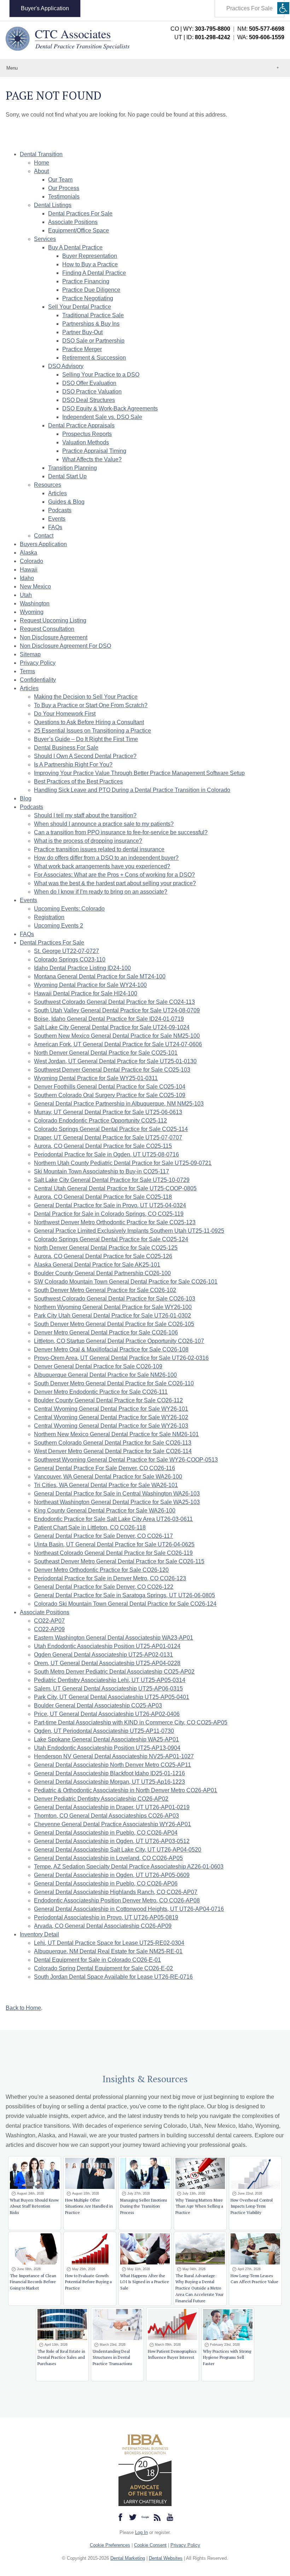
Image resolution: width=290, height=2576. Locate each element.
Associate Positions (73, 222)
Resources (48, 485)
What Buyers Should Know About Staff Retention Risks (34, 2206)
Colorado (31, 561)
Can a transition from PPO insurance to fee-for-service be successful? (121, 832)
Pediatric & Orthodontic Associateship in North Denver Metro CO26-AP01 (126, 1790)
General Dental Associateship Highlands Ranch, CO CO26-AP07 (116, 1892)
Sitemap (30, 654)
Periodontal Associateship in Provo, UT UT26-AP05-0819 (106, 1917)
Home (42, 163)
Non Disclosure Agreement (54, 637)
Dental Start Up (67, 476)
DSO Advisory (66, 366)
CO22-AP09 (49, 1629)
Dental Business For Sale (66, 748)
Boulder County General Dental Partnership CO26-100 (102, 1273)
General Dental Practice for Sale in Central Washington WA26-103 (117, 1494)
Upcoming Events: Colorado (69, 909)
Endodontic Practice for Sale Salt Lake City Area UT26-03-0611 (113, 1519)
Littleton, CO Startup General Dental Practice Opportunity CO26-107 (119, 1341)
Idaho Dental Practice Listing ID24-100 (82, 968)
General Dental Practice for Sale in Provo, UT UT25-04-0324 (110, 1205)
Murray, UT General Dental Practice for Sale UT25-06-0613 (108, 1112)
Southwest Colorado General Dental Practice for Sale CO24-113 (114, 1002)
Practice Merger (82, 349)
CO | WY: (200, 29)
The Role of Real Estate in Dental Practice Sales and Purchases (61, 2358)
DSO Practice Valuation (92, 392)
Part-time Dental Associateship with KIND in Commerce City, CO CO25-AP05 (131, 1722)
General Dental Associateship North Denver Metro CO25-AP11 (112, 1765)
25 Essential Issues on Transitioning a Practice (92, 731)
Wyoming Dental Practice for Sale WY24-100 (90, 985)
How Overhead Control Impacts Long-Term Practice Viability (252, 2206)
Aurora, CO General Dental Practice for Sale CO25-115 (103, 1146)
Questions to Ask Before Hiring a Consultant (89, 722)
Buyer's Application (45, 8)
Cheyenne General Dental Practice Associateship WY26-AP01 (112, 1824)
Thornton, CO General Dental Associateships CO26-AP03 (106, 1816)
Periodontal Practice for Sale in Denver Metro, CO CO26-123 (110, 1578)
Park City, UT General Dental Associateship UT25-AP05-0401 (112, 1697)
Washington (35, 603)
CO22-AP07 (49, 1621)
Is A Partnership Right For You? (73, 765)
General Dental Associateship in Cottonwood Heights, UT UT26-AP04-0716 (129, 1909)
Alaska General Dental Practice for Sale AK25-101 (97, 1265)
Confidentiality (38, 680)
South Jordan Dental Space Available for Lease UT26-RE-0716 (113, 1977)
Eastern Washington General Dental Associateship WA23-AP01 (114, 1638)
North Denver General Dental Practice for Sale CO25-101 (106, 1053)
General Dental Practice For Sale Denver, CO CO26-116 (105, 1468)
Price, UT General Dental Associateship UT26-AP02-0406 (107, 1714)
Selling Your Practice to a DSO (101, 375)
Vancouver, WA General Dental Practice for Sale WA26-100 (108, 1477)
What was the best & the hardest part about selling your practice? (115, 883)
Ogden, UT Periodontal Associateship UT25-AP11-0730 (104, 1731)
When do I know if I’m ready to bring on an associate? (101, 892)
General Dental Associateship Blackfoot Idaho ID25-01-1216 (109, 1773)
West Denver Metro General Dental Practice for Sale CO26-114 (113, 1451)
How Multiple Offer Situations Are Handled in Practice (89, 2206)
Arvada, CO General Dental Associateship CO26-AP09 (103, 1926)
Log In (141, 2532)
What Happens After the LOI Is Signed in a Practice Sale (145, 2282)
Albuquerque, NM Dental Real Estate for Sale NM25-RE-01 (108, 1951)
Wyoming (32, 612)
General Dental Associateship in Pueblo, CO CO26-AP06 (106, 1884)
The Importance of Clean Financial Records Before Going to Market (33, 2282)
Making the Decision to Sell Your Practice (86, 697)
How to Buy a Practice (90, 264)
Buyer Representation (90, 256)
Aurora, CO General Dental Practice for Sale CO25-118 (103, 1197)
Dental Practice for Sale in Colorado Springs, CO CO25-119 (109, 1214)
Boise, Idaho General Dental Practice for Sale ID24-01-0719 (109, 1019)
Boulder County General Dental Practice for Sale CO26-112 (108, 1400)
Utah (26, 595)
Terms (27, 671)
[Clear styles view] (283, 8)
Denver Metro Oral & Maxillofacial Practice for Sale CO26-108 (111, 1349)
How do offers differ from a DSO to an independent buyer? (106, 858)
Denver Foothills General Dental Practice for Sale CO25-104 (110, 1087)
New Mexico (35, 587)
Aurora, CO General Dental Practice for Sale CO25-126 (103, 1256)
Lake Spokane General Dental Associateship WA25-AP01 (106, 1739)
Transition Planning (72, 468)
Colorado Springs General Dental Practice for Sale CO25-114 (111, 1129)
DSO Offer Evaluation (89, 383)
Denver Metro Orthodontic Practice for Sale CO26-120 (101, 1570)
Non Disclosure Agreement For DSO (65, 646)
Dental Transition (41, 154)
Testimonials (64, 197)
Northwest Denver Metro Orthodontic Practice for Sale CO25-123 (115, 1222)
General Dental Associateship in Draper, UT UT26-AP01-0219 (112, 1807)
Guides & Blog (66, 502)
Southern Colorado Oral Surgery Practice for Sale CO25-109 (110, 1095)
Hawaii (29, 570)
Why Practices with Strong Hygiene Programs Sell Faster (227, 2358)
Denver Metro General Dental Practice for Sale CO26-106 (106, 1333)
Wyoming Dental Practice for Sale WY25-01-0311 (96, 1078)
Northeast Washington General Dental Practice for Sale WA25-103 (117, 1502)
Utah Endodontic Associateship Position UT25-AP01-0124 (107, 1646)
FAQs (55, 527)
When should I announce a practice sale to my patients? (104, 824)
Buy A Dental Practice (75, 247)
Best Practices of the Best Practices (78, 781)
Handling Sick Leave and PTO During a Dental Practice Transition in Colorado (132, 790)
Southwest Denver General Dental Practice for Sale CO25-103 (112, 1070)
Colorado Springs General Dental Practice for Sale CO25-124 (111, 1239)
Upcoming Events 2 (59, 926)
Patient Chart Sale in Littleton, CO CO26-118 (90, 1527)
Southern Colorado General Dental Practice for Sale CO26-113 (113, 1443)
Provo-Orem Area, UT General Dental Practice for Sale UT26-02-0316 (121, 1358)
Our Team (60, 180)
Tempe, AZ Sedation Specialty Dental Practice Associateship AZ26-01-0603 (129, 1867)
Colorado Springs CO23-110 (70, 960)
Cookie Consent (150, 2545)
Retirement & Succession (94, 358)
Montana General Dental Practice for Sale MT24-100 (100, 976)
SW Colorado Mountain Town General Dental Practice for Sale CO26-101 (126, 1282)
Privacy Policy (38, 663)
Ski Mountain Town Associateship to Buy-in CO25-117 (101, 1171)
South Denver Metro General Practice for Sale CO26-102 (105, 1290)
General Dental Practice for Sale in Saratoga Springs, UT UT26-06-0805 (124, 1595)
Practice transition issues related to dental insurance (99, 849)
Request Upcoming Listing (53, 620)
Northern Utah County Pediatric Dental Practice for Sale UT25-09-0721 (123, 1163)
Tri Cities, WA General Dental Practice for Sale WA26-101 (106, 1485)
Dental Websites (166, 2558)
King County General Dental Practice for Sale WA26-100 (105, 1511)
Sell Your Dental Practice (80, 307)
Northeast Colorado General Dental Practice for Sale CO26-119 (113, 1553)
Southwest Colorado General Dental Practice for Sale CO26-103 (115, 1299)
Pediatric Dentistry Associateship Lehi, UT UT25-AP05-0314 (110, 1680)
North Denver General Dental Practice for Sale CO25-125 (106, 1248)
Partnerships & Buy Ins (91, 324)
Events (57, 519)
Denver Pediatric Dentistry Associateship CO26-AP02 (101, 1799)
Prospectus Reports (87, 434)
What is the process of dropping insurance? (88, 841)
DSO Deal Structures (89, 400)
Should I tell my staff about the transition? (85, 815)
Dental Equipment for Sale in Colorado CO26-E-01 (97, 1960)
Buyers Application (43, 544)
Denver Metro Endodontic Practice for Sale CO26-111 (101, 1392)
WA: (261, 37)
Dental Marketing (128, 2558)
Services (45, 239)
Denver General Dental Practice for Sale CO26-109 (98, 1366)
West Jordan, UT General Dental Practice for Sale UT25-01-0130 (115, 1061)
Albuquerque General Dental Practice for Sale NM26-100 (105, 1375)
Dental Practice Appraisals (81, 425)
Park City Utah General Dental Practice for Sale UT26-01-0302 (112, 1316)
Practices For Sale (250, 8)
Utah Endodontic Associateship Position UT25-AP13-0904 (107, 1748)
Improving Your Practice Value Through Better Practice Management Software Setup (139, 773)
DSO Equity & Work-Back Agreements (110, 408)
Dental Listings (53, 205)
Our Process (64, 188)
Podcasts (60, 510)
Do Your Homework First (65, 714)
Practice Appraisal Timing (94, 451)
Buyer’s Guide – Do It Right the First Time (86, 739)
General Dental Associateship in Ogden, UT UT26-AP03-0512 (112, 1841)
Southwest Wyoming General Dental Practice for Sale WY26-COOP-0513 (126, 1460)
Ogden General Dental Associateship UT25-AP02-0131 (103, 1655)
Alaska (28, 553)
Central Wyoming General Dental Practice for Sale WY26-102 (111, 1417)
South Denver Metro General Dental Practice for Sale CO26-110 (114, 1383)
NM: (261, 29)
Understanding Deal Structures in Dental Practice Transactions (112, 2358)
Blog (26, 798)
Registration (49, 917)
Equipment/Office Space (79, 230)
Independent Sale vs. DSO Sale (102, 417)
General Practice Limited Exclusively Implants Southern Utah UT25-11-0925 (129, 1231)
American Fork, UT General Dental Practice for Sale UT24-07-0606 (118, 1044)
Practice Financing (86, 281)
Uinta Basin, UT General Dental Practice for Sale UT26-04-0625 (114, 1544)
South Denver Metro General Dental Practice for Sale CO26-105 (114, 1324)
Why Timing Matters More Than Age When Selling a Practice (199, 2206)
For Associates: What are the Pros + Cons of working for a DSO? (114, 875)
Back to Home (23, 2008)
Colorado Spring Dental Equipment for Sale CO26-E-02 (103, 1968)
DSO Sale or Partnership (93, 341)
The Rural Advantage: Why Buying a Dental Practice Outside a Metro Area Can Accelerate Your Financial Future (199, 2288)
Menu (12, 68)
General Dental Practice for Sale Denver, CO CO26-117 (103, 1536)
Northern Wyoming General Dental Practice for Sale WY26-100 (113, 1307)
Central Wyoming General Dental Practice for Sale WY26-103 (111, 1426)
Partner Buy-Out (82, 332)
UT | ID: (202, 37)
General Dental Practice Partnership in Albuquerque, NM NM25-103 (119, 1104)
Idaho (27, 578)
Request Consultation (47, 629)
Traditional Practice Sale (93, 315)
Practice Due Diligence (91, 290)
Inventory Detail (39, 1934)
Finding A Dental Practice (94, 273)
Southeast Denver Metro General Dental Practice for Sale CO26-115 (119, 1561)
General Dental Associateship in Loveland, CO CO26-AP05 (108, 1858)
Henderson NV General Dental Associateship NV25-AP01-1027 (114, 1756)
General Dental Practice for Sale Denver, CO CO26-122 (104, 1587)
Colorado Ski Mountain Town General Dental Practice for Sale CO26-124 (125, 1604)
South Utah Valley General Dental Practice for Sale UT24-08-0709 (117, 1010)
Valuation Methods (86, 442)
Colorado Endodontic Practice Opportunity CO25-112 (100, 1121)
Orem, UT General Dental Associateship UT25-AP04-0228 (107, 1663)
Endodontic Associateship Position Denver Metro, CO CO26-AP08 (117, 1900)
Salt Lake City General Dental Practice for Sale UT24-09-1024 (112, 1027)
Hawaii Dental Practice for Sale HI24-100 (86, 993)
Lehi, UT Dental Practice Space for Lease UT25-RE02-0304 (109, 1943)
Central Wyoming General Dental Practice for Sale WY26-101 (111, 1409)
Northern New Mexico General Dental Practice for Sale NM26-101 (116, 1434)
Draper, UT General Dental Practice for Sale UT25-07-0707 (108, 1138)
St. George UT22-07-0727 (66, 951)
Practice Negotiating (88, 298)
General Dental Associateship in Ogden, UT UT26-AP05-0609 (112, 1875)
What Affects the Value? (92, 459)
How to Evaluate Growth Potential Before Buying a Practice (88, 2282)
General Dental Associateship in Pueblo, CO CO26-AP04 (106, 1833)
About (41, 171)
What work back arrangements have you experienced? (102, 866)
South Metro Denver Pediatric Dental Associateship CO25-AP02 (114, 1672)
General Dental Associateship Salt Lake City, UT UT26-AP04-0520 (118, 1850)
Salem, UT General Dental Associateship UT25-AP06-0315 (108, 1689)
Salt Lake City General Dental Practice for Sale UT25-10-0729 (112, 1180)
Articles (57, 493)
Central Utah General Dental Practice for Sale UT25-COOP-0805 (115, 1188)
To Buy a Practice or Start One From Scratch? (91, 705)
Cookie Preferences (110, 2545)
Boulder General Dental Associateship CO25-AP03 (98, 1706)
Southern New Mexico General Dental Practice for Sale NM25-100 (117, 1036)
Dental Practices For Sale (80, 214)
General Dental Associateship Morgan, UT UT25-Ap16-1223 (109, 1782)
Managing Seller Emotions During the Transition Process (144, 2206)
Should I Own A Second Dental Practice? (85, 756)
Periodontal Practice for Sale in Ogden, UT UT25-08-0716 (106, 1154)
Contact (44, 536)
